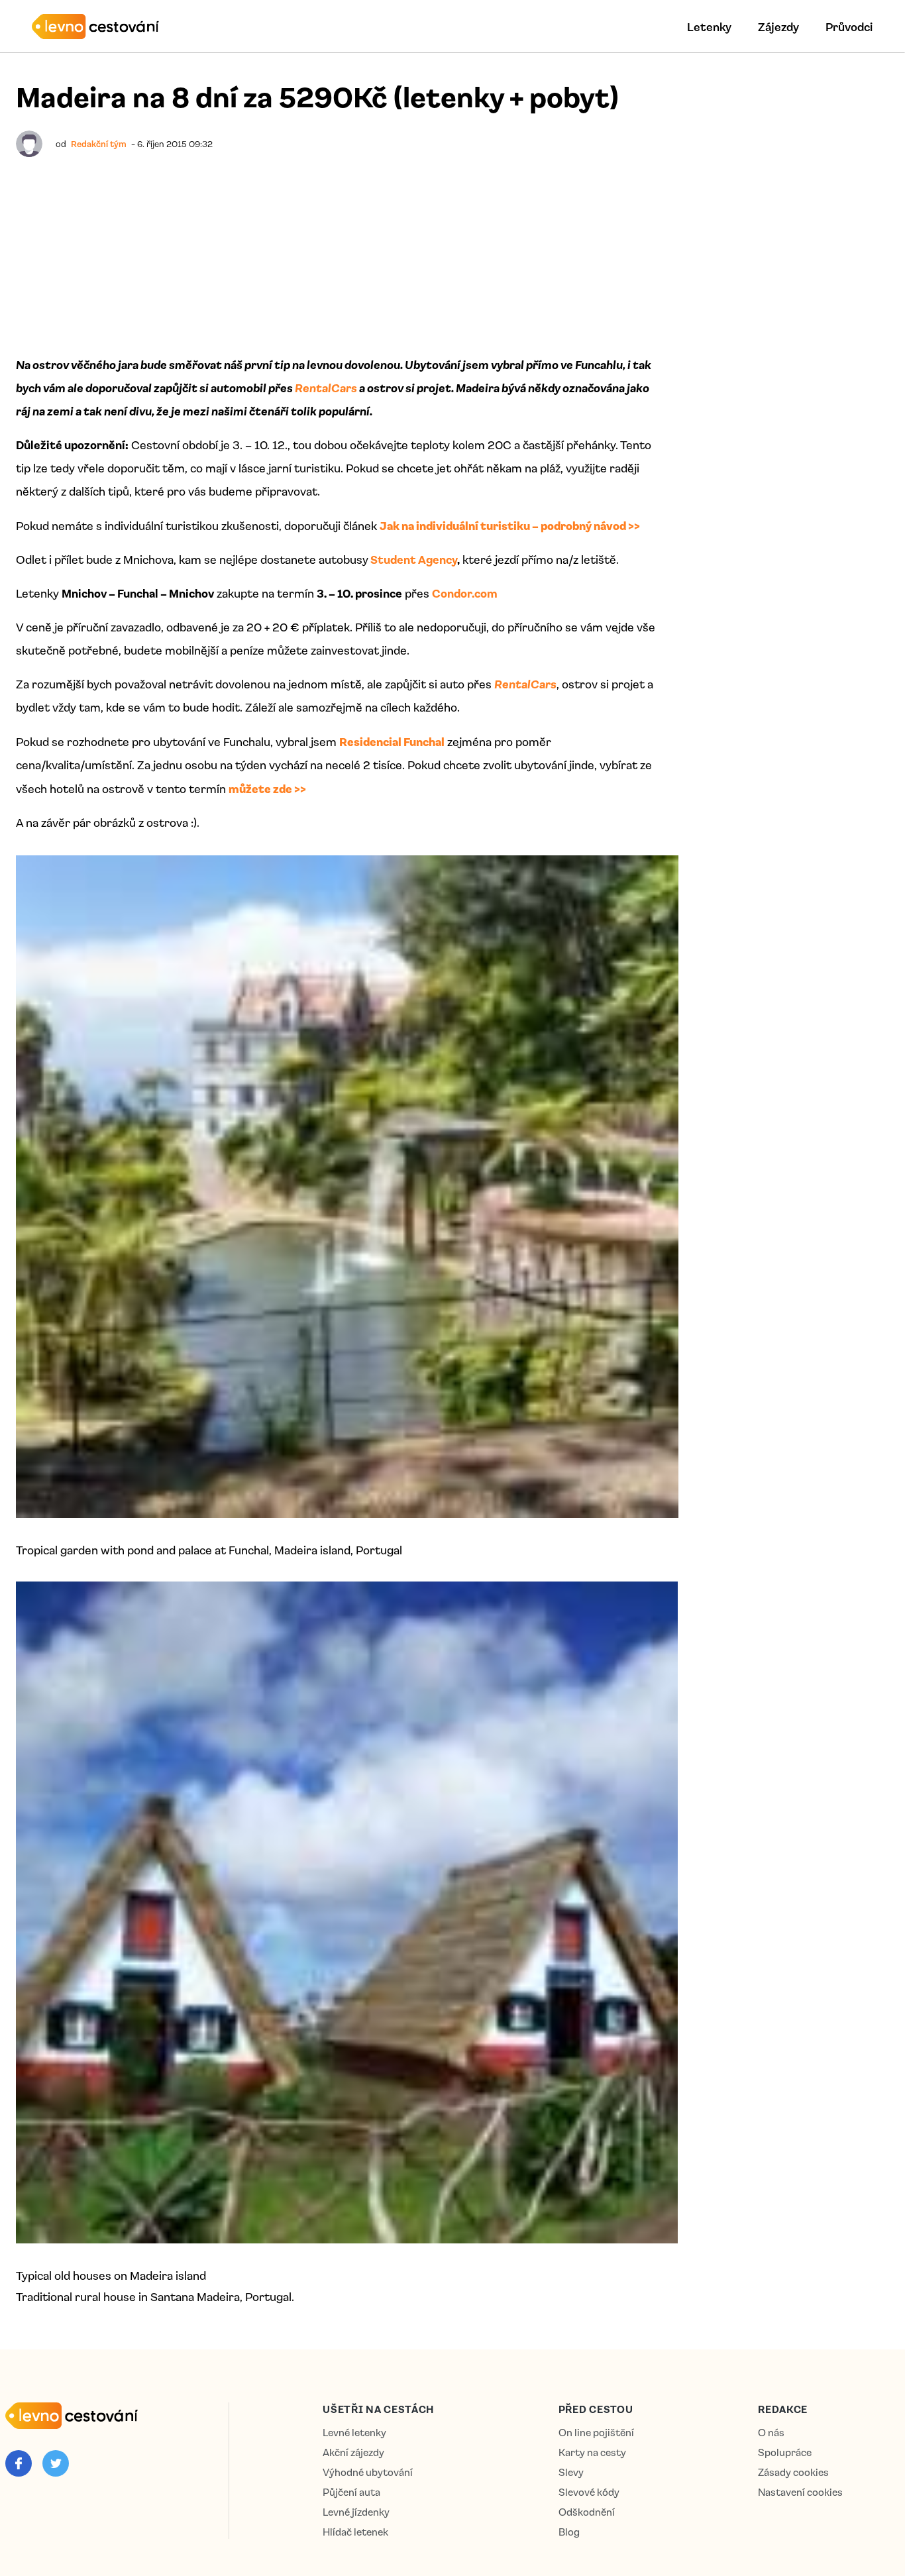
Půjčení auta (351, 2492)
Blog (569, 2532)
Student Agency (414, 559)
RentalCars (326, 388)
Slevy (571, 2472)
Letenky (709, 27)
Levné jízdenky (356, 2512)
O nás (771, 2433)
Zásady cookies (793, 2472)
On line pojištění (596, 2433)
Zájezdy (778, 27)
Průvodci (849, 27)
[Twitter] (56, 2463)
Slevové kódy (589, 2492)
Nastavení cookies (800, 2492)
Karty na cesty (592, 2452)
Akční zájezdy (353, 2452)
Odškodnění (587, 2512)
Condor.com (465, 593)
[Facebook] (19, 2463)
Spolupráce (785, 2452)
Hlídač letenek (355, 2532)
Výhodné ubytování (368, 2472)
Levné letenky (354, 2433)
